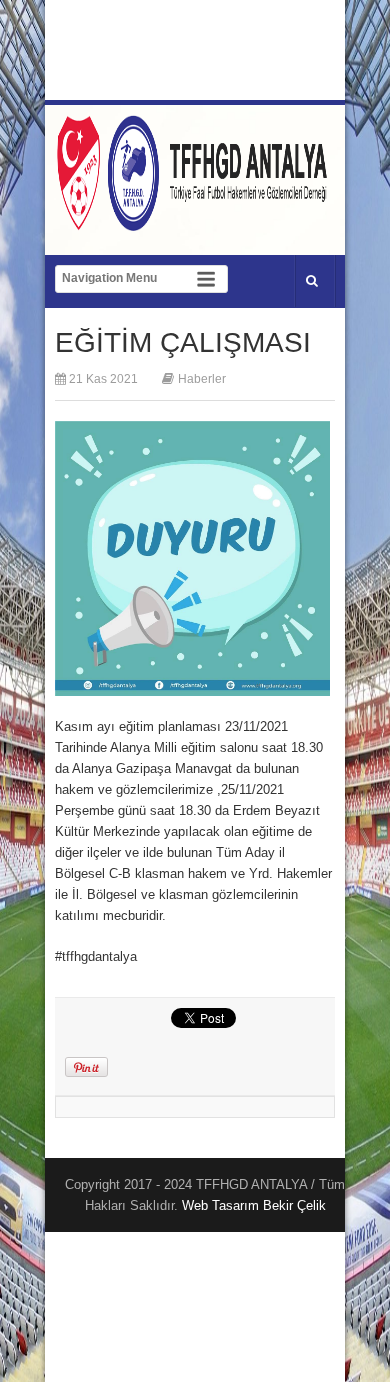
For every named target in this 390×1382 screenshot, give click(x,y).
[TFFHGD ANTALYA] (195, 219)
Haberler (202, 379)
